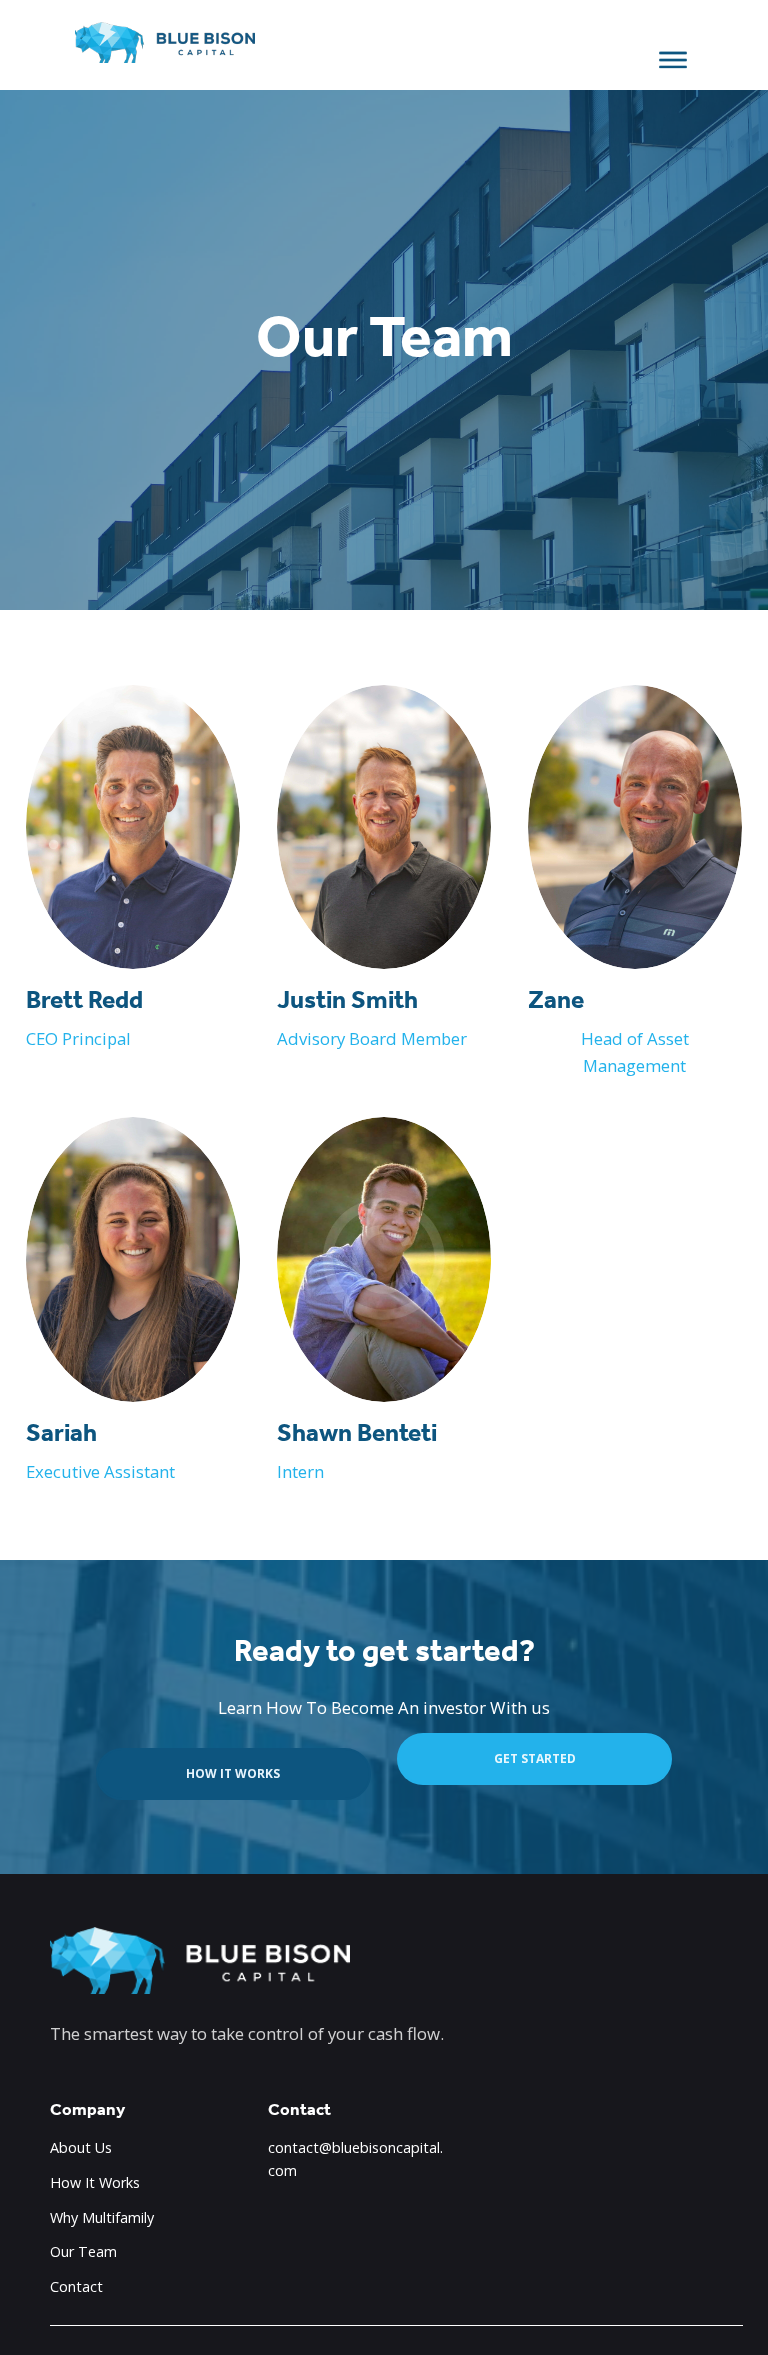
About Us (81, 2147)
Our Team (83, 2251)
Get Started (535, 1758)
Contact (76, 2286)
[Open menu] (673, 60)
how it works (233, 1773)
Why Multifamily (102, 2217)
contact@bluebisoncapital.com (355, 2159)
